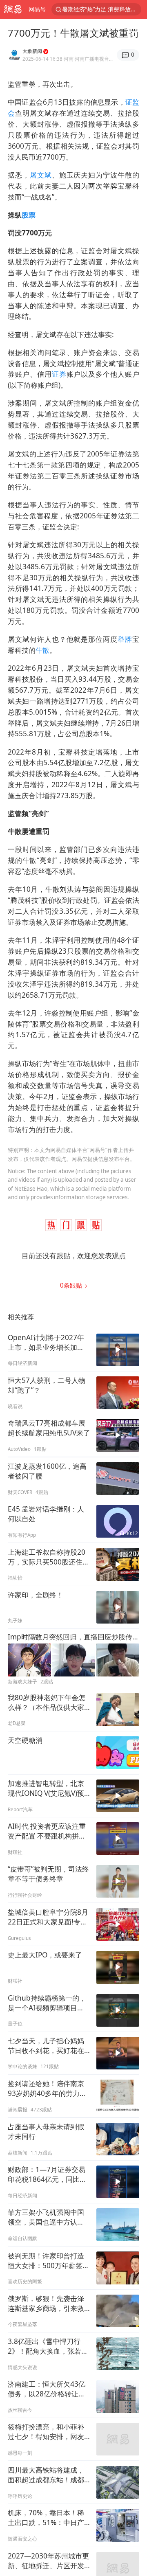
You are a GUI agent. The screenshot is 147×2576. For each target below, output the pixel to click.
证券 (59, 374)
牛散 (42, 650)
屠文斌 (41, 175)
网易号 (37, 9)
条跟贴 (72, 1285)
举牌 (125, 639)
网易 (13, 9)
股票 (29, 215)
